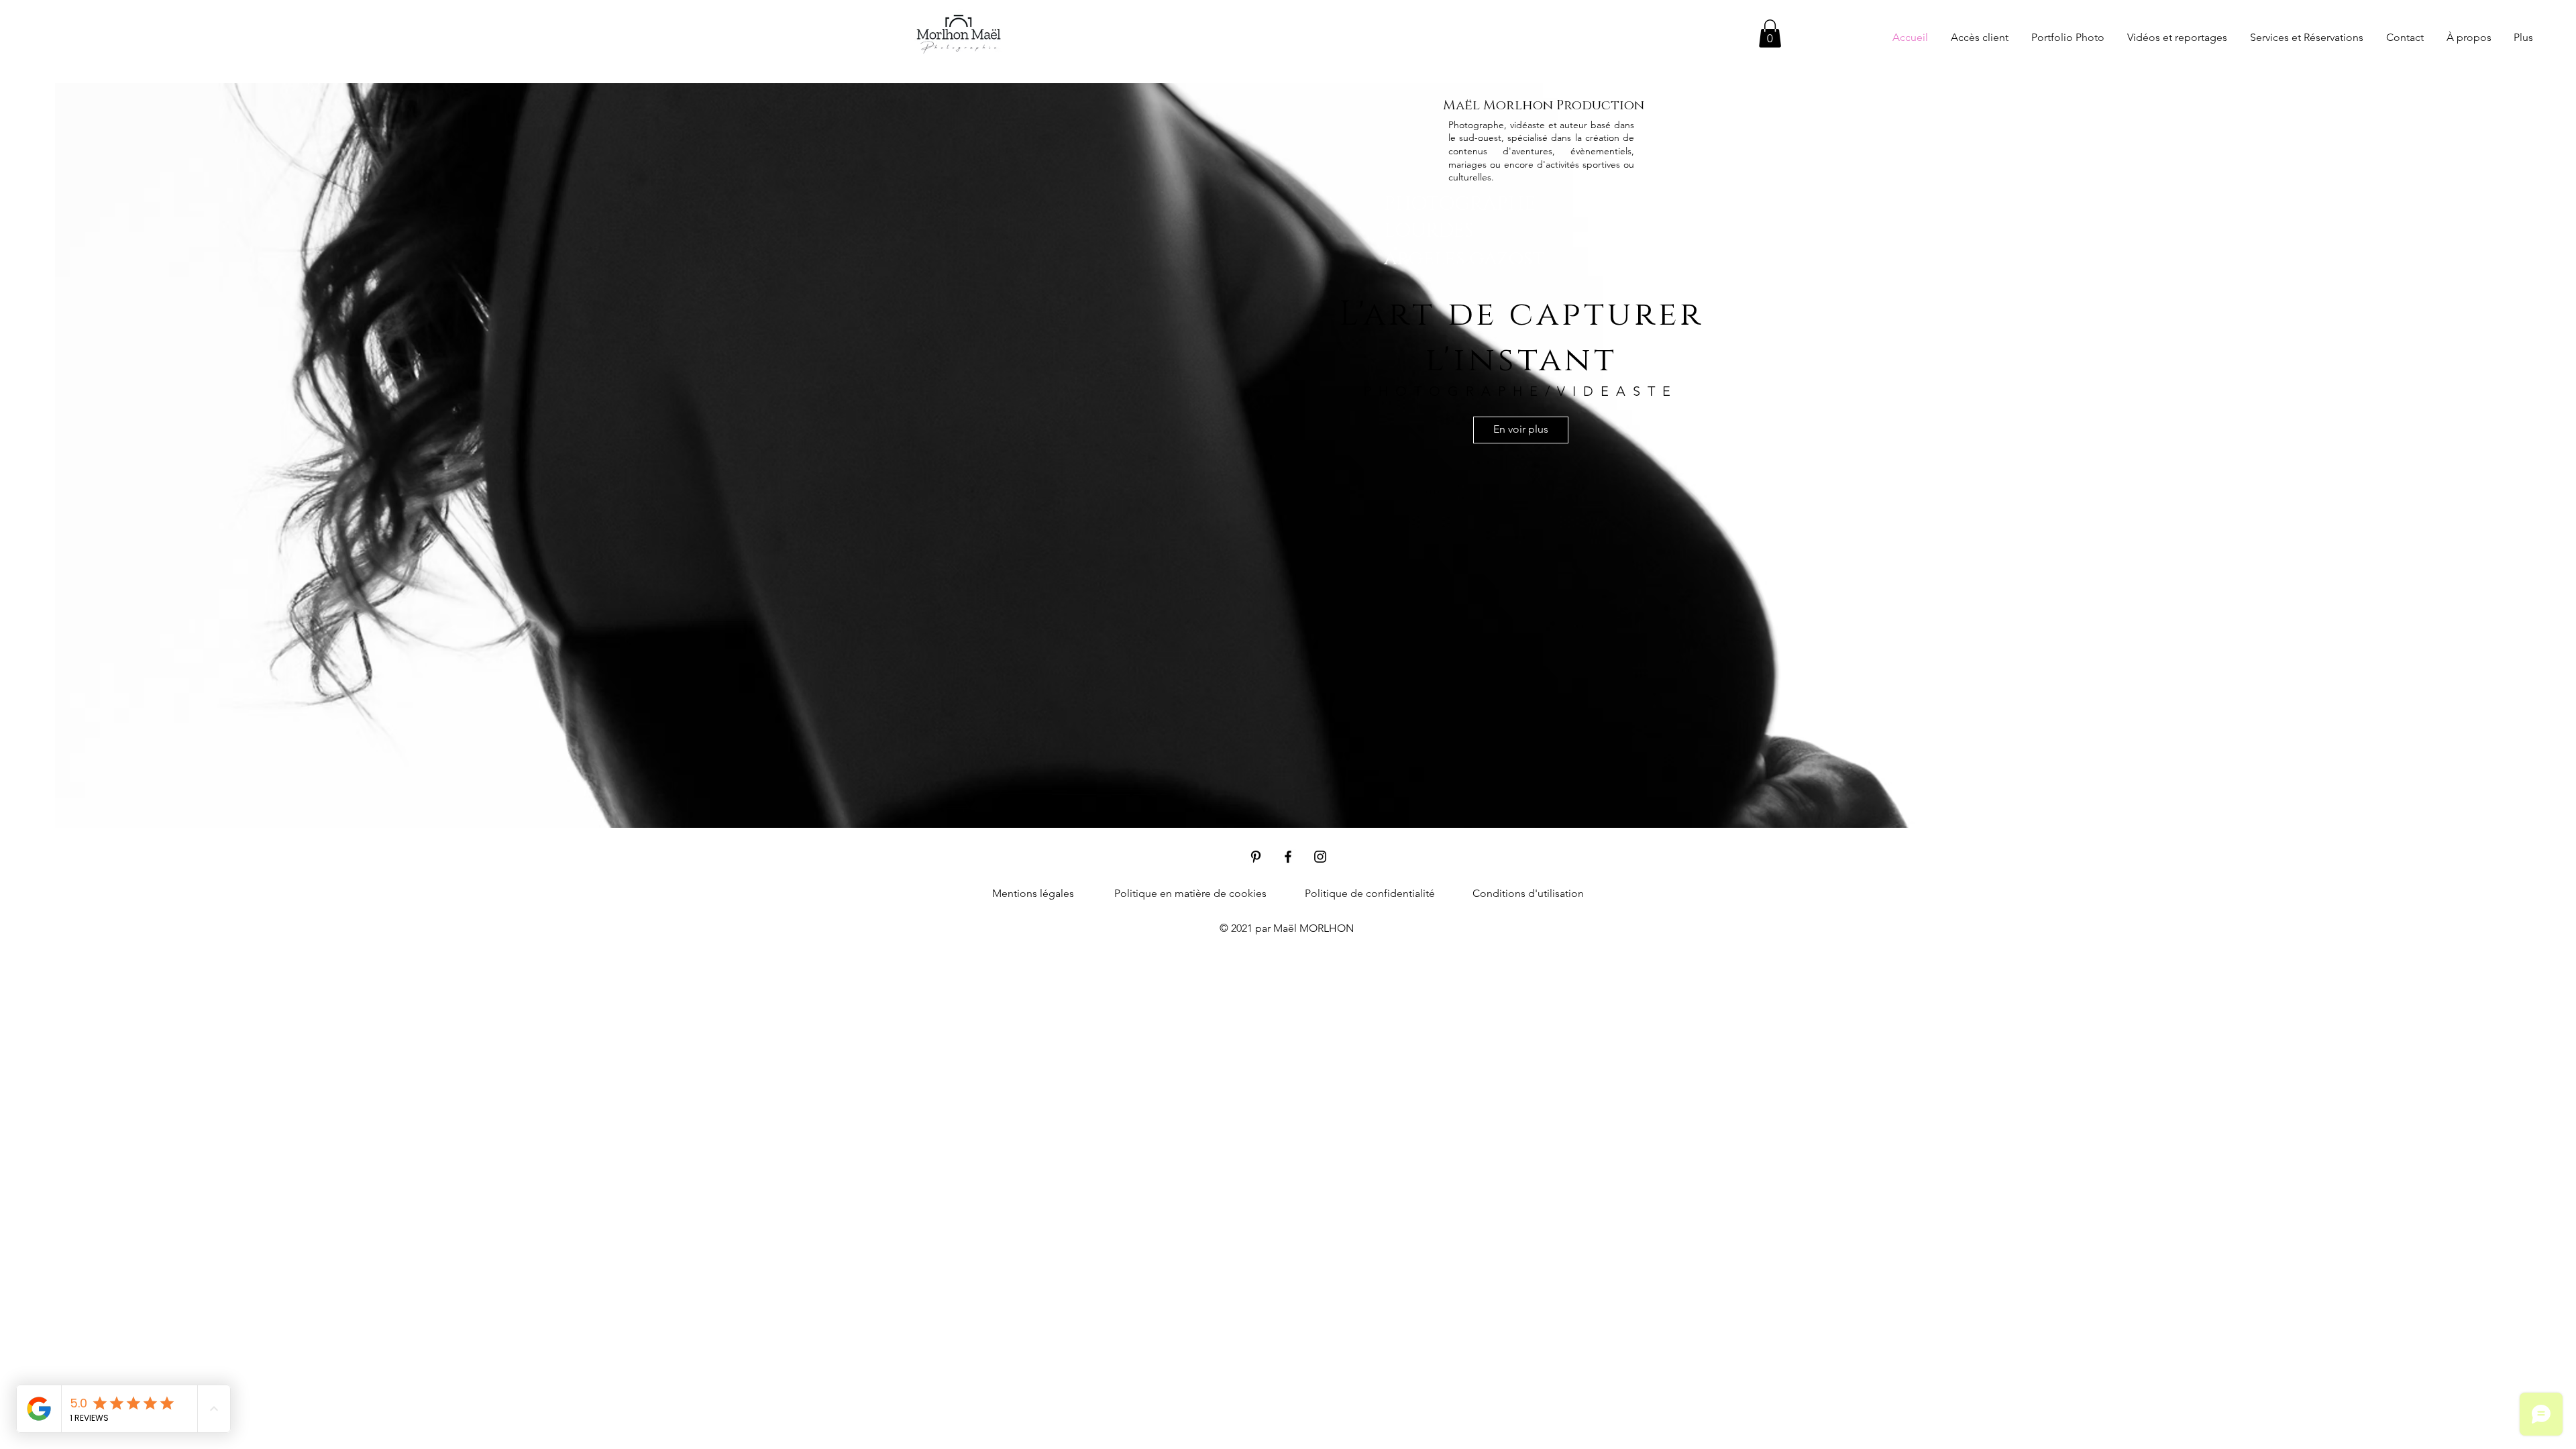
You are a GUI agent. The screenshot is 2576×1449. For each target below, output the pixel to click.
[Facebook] (1288, 857)
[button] (1770, 34)
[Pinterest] (1256, 857)
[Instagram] (1320, 857)
